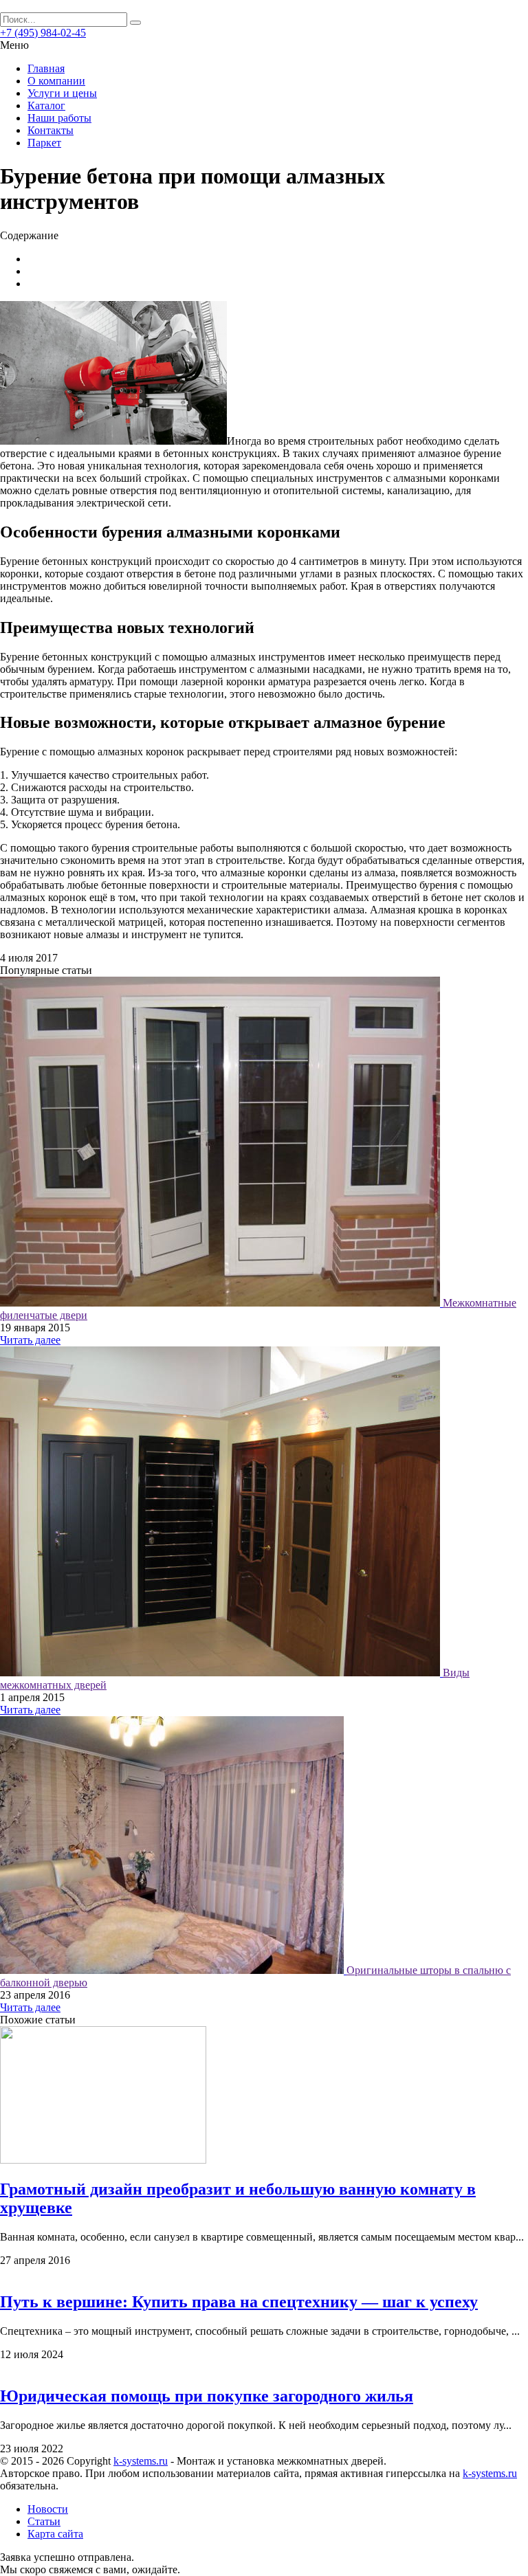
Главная (46, 68)
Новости (48, 2509)
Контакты (51, 130)
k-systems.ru (141, 2461)
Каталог (46, 106)
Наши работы (59, 118)
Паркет (44, 143)
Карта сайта (55, 2534)
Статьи (44, 2521)
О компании (56, 81)
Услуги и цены (62, 93)
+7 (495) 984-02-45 (43, 33)
